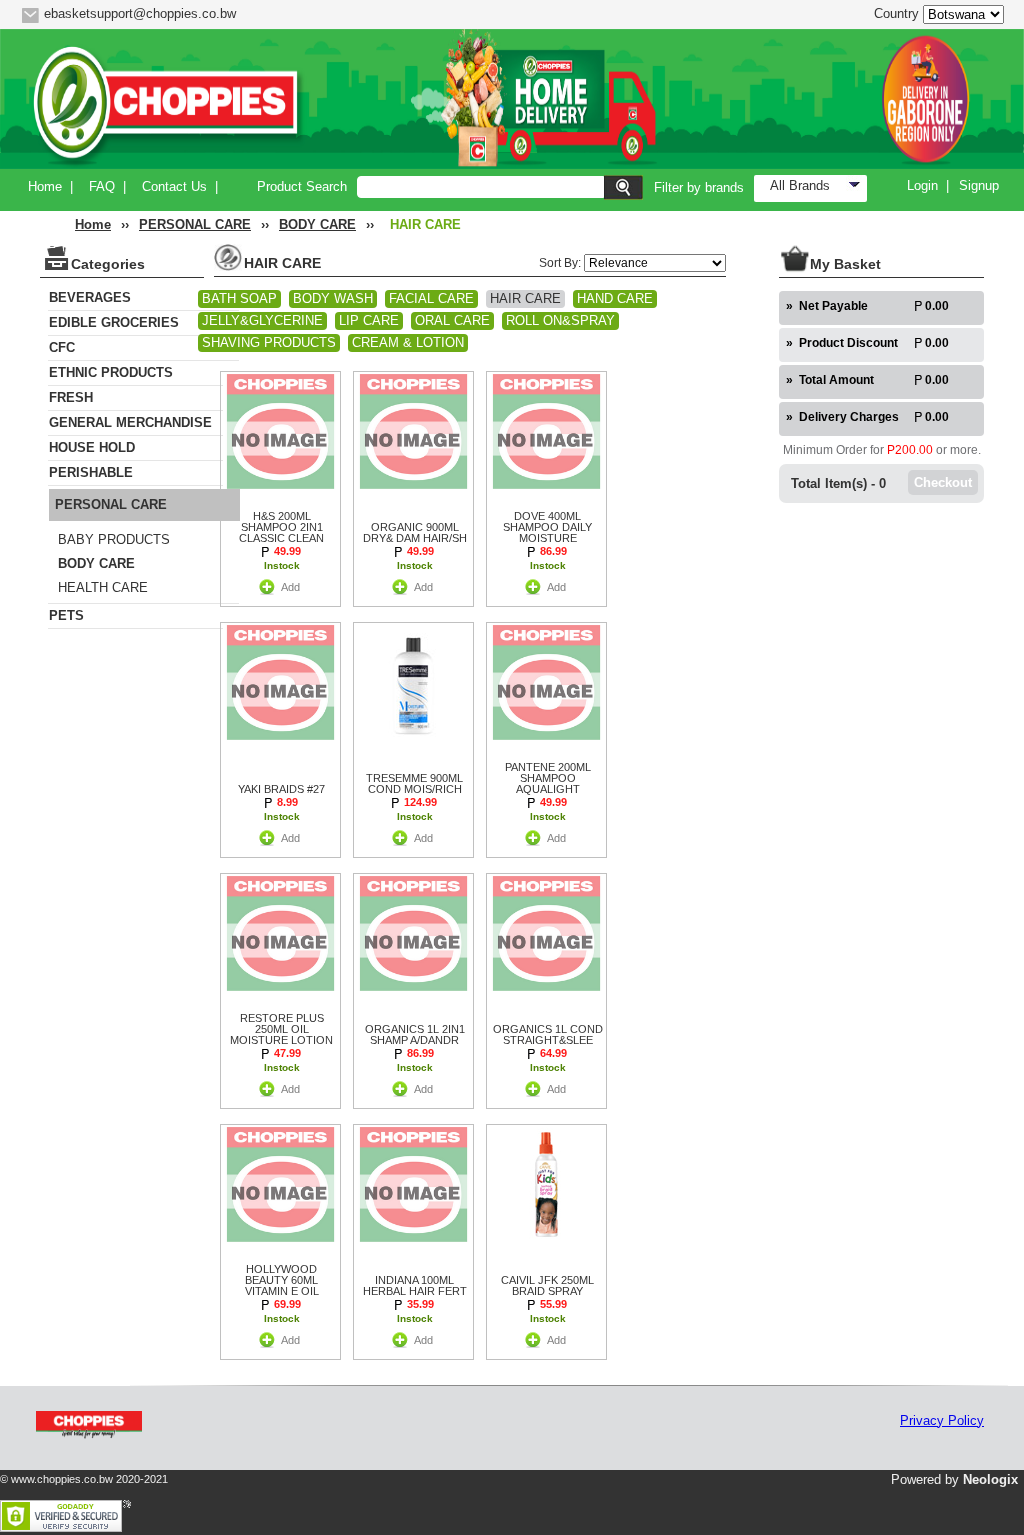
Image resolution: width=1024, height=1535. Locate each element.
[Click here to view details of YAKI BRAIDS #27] (280, 743)
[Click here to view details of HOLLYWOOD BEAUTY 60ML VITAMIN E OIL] (280, 1245)
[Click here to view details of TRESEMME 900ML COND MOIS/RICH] (413, 743)
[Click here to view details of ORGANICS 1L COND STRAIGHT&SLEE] (546, 994)
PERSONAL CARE (195, 224)
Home (45, 186)
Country (896, 13)
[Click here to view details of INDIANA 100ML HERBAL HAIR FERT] (413, 1245)
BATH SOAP (239, 298)
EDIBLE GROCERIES (114, 322)
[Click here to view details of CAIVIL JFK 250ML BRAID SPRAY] (546, 1245)
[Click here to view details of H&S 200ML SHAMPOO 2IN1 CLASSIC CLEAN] (280, 492)
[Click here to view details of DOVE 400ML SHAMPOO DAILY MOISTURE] (546, 492)
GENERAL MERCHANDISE (130, 422)
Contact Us (174, 186)
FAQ (102, 186)
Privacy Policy (942, 1420)
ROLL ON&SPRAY (560, 320)
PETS (66, 615)
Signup (979, 185)
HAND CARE (615, 298)
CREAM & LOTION (408, 342)
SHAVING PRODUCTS (269, 342)
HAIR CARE (525, 298)
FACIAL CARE (431, 298)
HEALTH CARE (103, 587)
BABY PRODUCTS (114, 539)
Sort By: (561, 263)
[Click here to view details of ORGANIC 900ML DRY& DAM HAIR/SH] (413, 492)
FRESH (71, 397)
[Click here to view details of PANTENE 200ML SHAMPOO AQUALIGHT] (546, 743)
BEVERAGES (90, 297)
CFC (62, 347)
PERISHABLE (91, 472)
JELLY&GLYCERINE (262, 320)
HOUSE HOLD (92, 447)
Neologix (990, 1479)
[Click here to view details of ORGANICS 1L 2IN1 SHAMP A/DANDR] (413, 994)
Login (922, 185)
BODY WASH (333, 298)
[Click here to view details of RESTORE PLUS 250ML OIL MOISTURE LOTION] (280, 994)
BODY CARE (317, 224)
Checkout (943, 482)
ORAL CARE (452, 320)
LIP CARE (369, 320)
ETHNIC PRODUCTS (111, 372)
